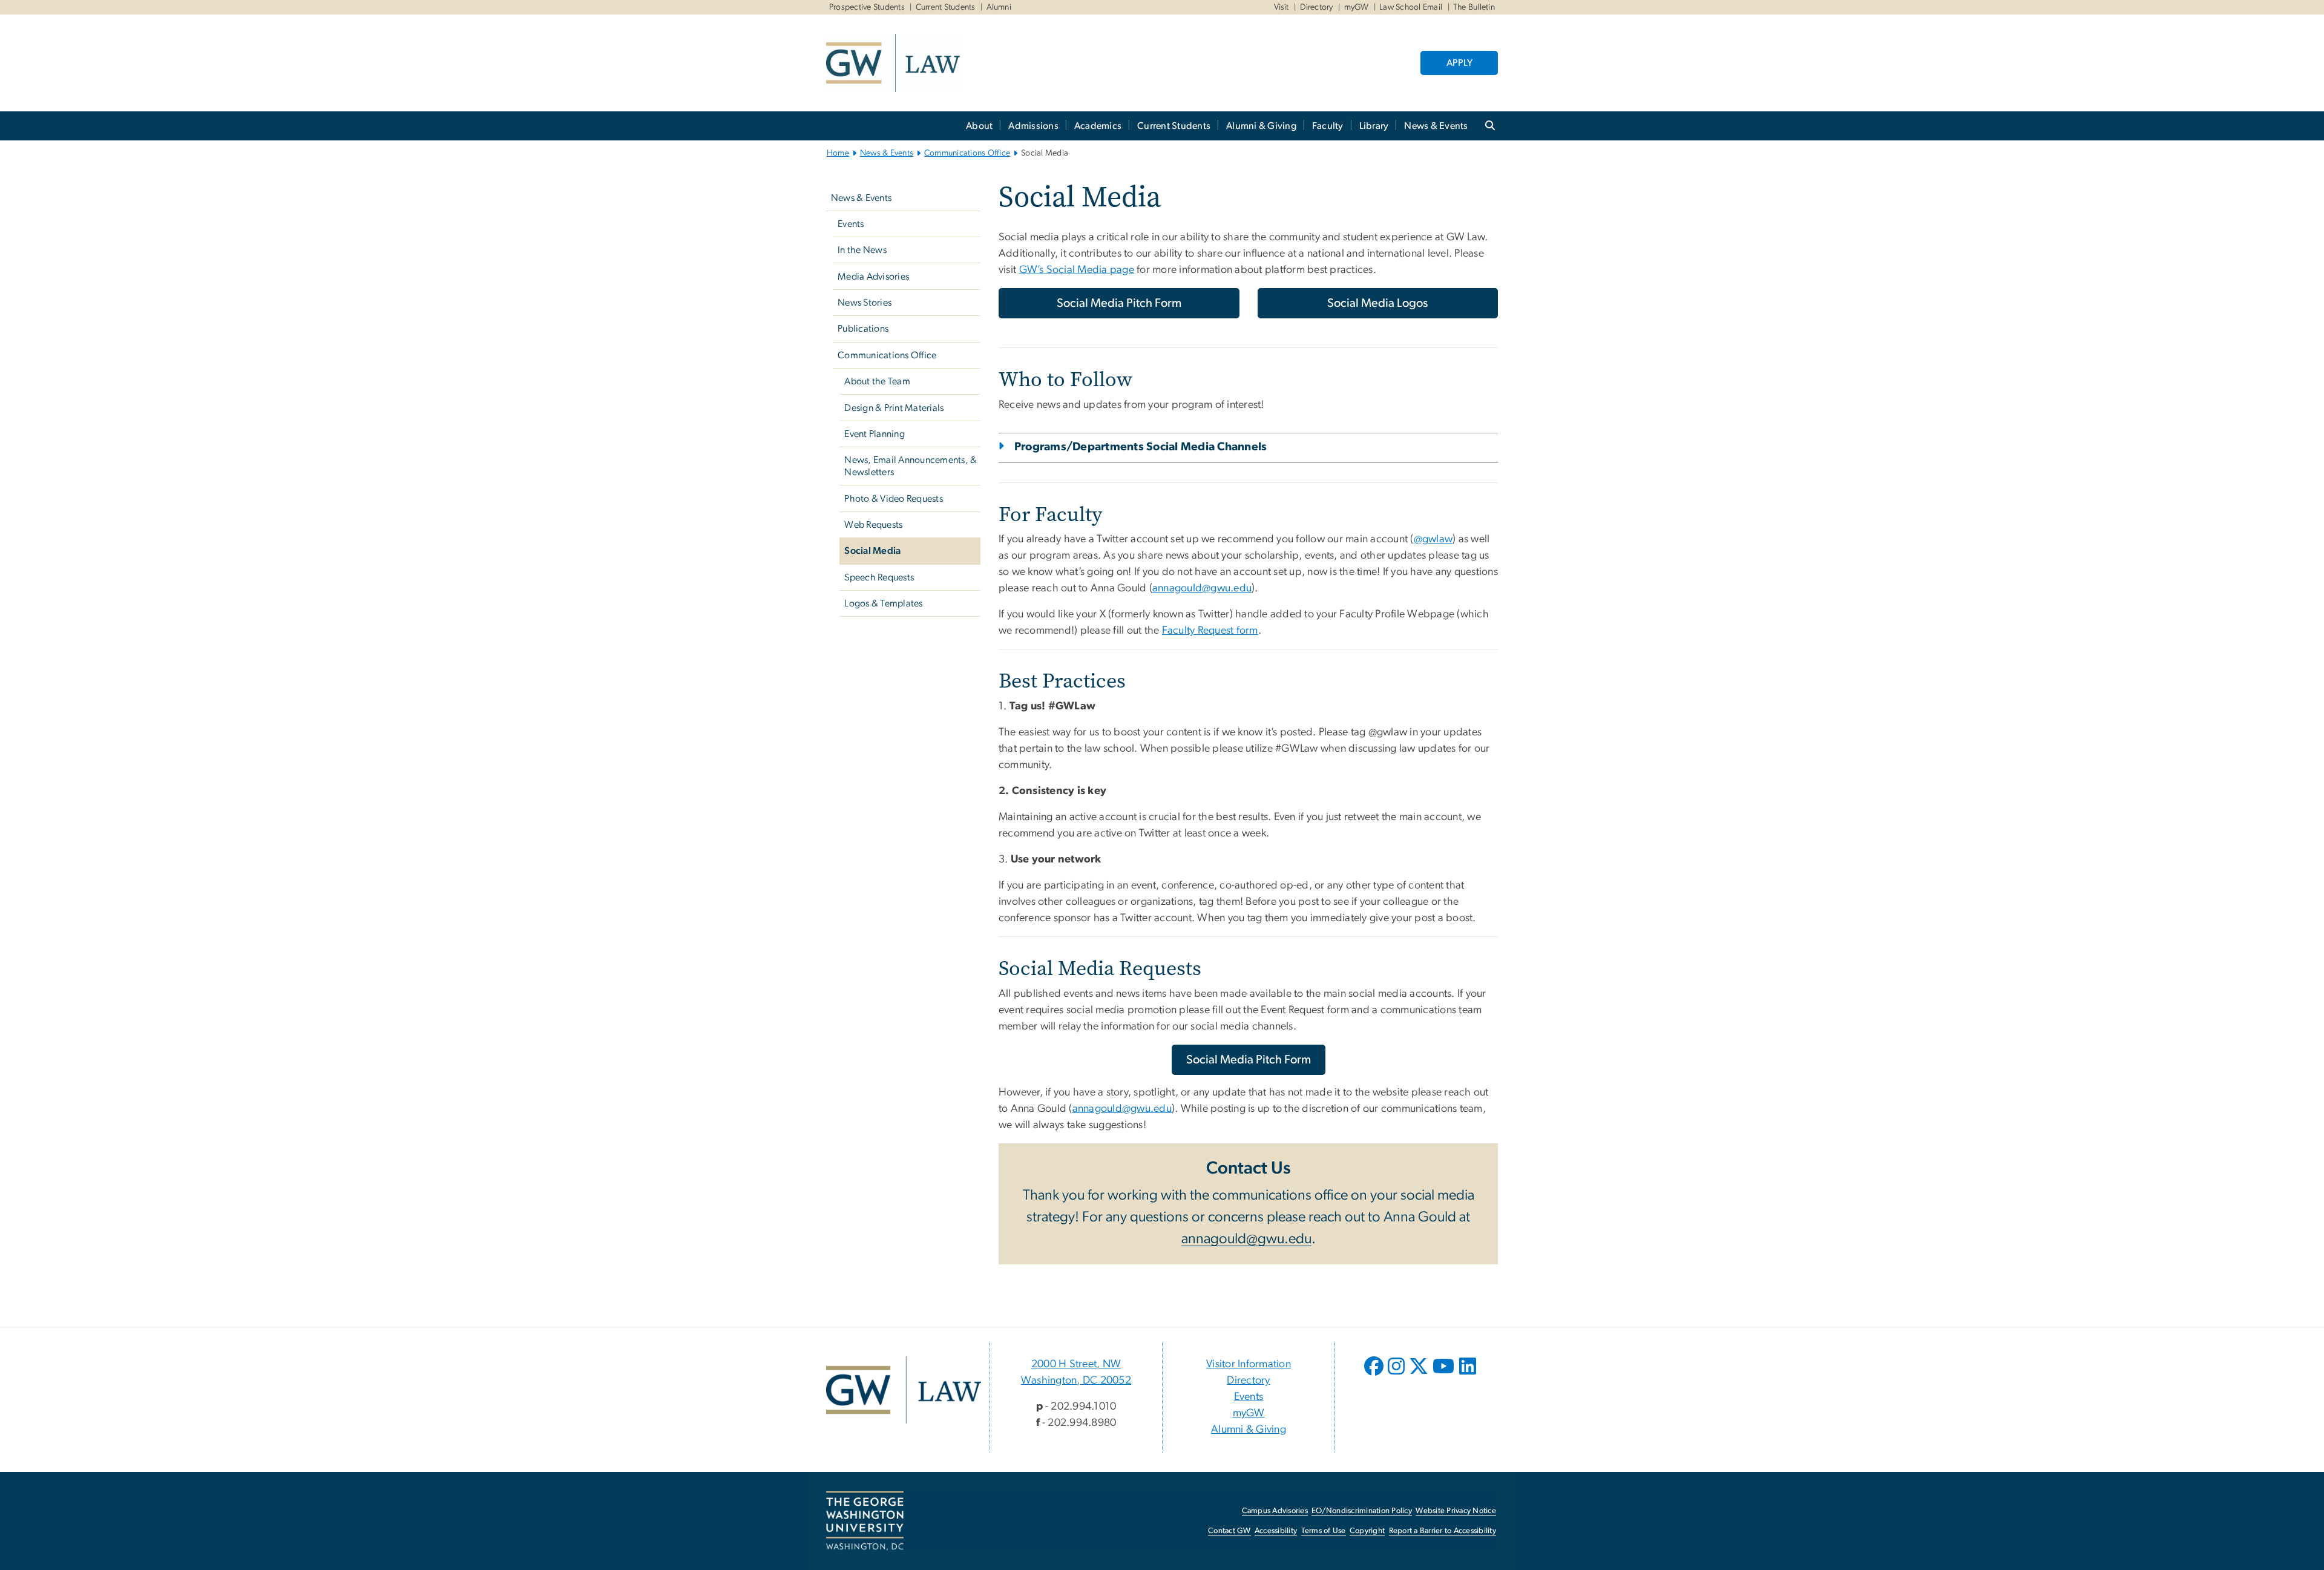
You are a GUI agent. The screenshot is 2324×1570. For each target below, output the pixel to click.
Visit (1282, 7)
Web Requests (873, 525)
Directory (1317, 7)
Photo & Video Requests (894, 499)
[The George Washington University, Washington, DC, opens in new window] (865, 1521)
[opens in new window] (1375, 1375)
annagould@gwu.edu (1202, 588)
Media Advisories (873, 277)
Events (851, 224)
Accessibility (1276, 1531)
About (979, 126)
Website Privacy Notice (1456, 1511)
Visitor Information (1249, 1364)
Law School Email (1411, 7)
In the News (862, 250)
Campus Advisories (1275, 1511)
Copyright (1367, 1531)
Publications (863, 329)
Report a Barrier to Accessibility (1443, 1531)
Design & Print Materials (894, 408)
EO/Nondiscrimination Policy (1362, 1511)
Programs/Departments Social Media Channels (1141, 447)
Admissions (1033, 126)
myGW (1357, 7)
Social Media (872, 551)
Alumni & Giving (1261, 126)
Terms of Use (1324, 1531)
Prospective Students (867, 7)
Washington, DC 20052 (1076, 1381)
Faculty (1328, 126)
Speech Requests (879, 577)
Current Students (946, 7)
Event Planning (875, 434)
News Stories (865, 303)
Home (838, 153)
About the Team (877, 381)
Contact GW (1229, 1531)
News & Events (1436, 126)
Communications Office (967, 153)
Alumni (999, 7)
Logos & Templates (883, 603)
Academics (1098, 126)
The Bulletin (1474, 7)
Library (1374, 126)
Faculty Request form (1210, 631)
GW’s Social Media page (1077, 270)
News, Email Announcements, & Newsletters (911, 466)
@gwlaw (1433, 539)
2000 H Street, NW (1076, 1364)
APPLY (1459, 63)
